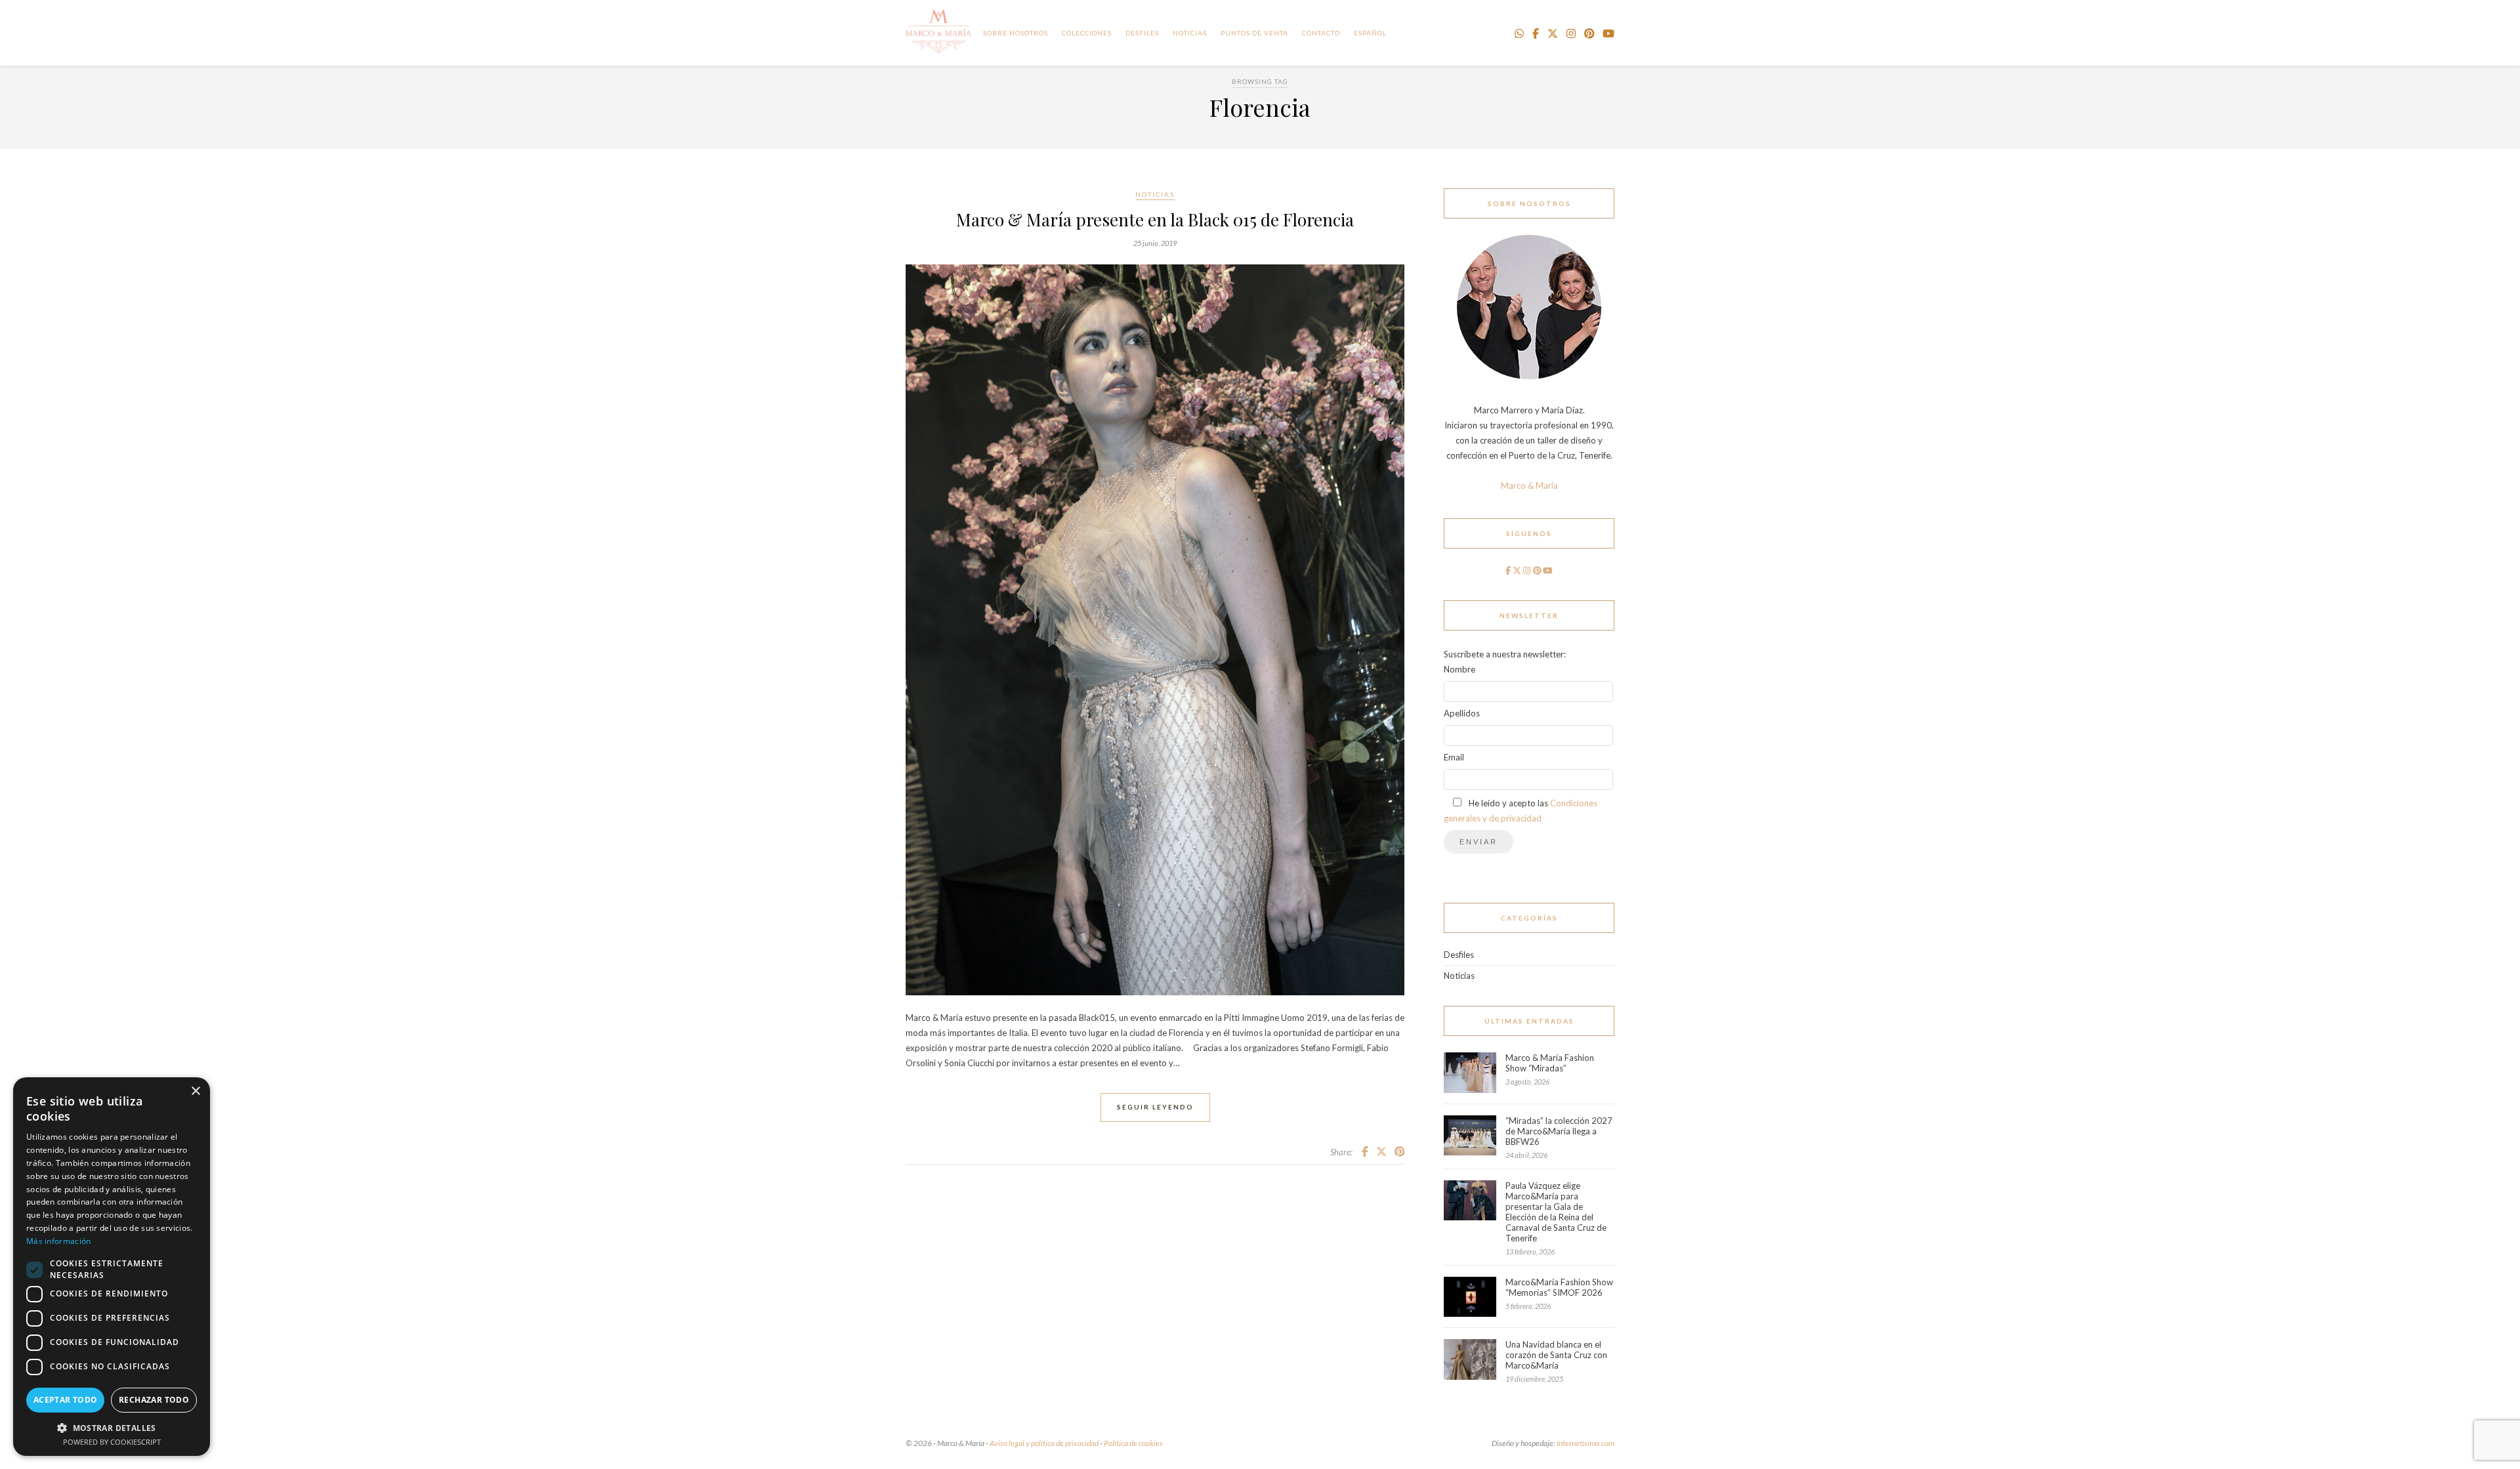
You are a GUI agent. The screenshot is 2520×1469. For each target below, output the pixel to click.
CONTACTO (1321, 33)
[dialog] (112, 1267)
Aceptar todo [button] (66, 1400)
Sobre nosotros (1016, 33)
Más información (59, 1241)
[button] (112, 1427)
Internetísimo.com (1585, 1443)
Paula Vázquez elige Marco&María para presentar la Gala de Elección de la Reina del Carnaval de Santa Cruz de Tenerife (1556, 1212)
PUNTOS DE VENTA (1254, 33)
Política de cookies (1133, 1443)
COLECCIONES (1087, 33)
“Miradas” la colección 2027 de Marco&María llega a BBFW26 (1559, 1131)
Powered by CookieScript (112, 1442)
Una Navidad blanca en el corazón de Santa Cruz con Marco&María (1556, 1355)
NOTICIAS (1190, 33)
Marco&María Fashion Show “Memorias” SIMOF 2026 (1559, 1287)
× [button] (195, 1091)
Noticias (1155, 194)
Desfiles (1142, 33)
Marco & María (1529, 486)
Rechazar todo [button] (154, 1400)
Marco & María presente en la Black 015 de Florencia (1155, 219)
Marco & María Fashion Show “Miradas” (1550, 1063)
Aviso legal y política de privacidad (1044, 1443)
